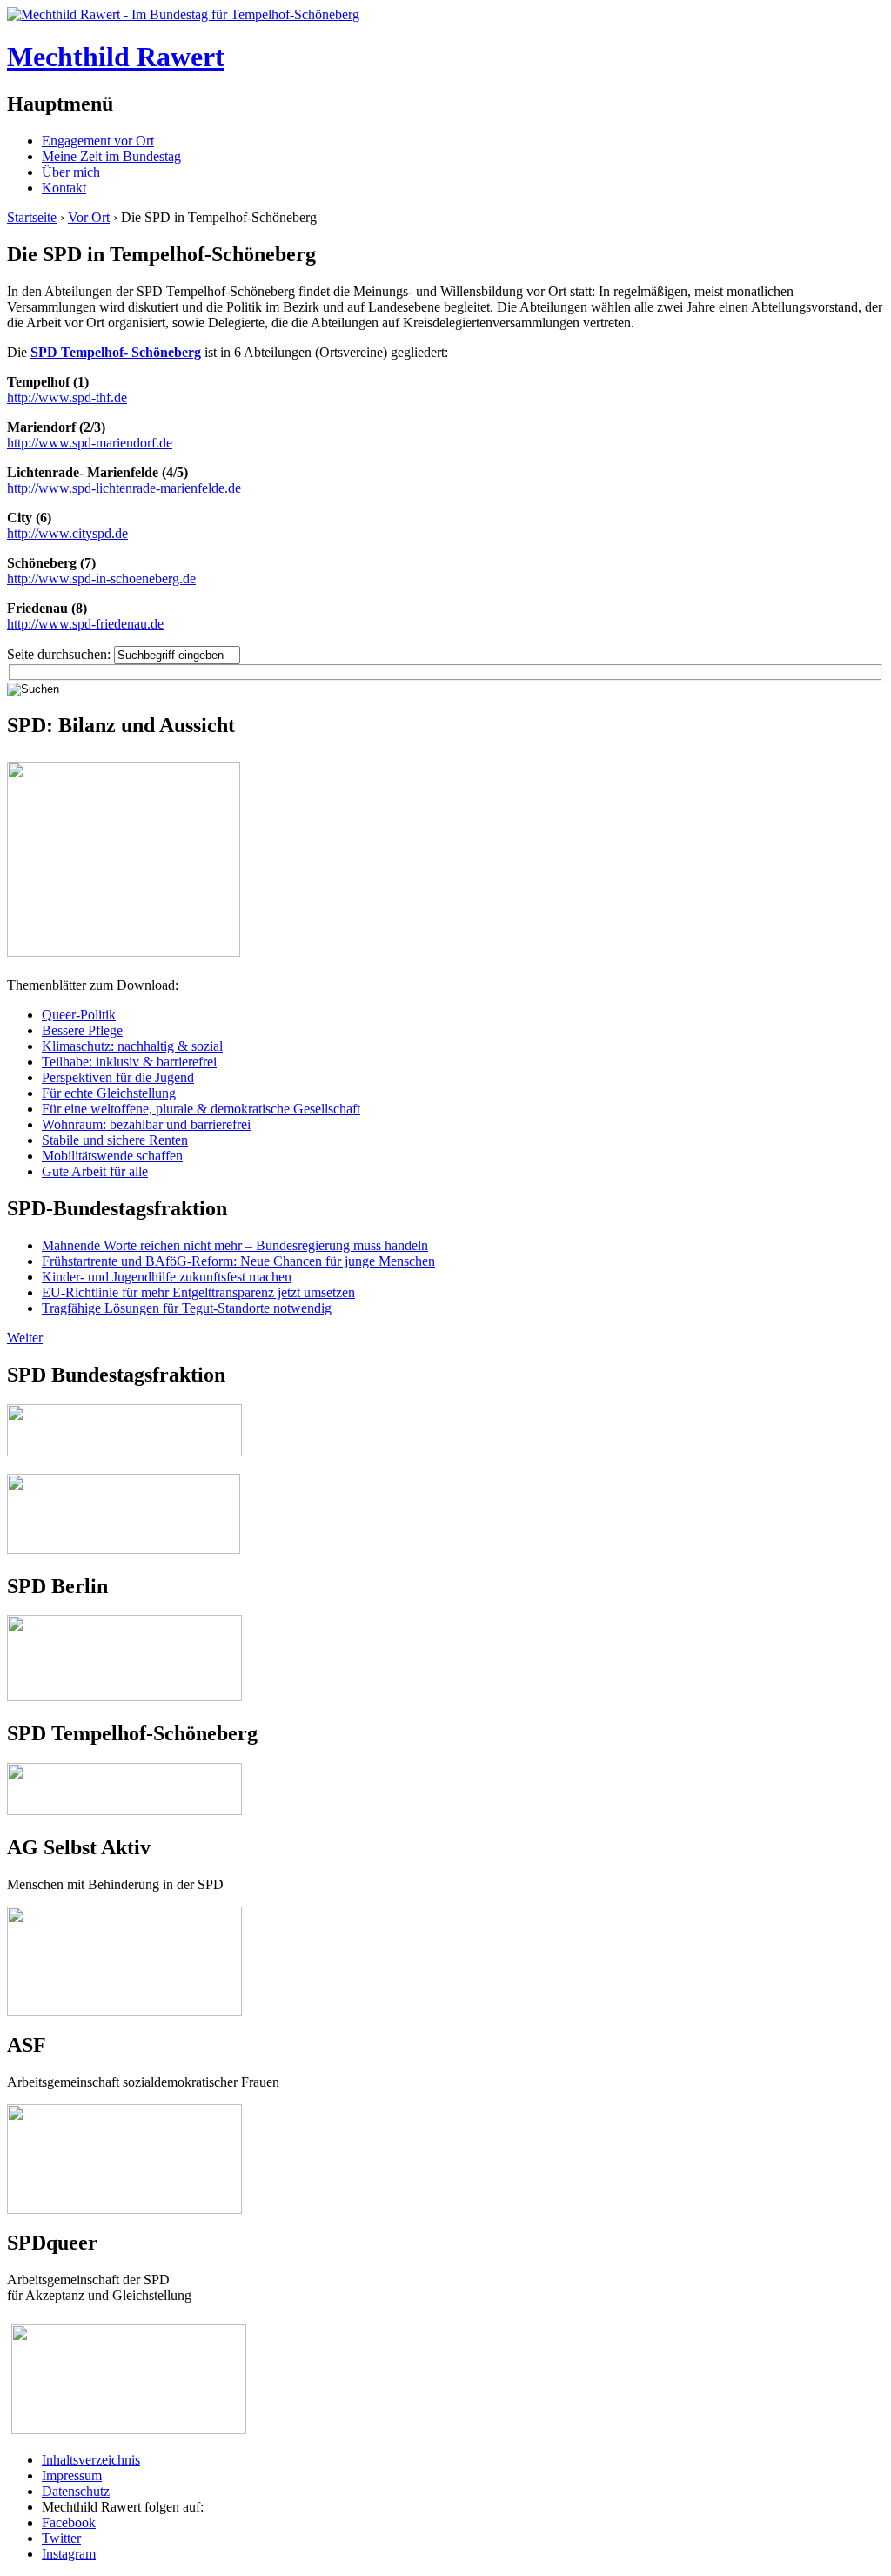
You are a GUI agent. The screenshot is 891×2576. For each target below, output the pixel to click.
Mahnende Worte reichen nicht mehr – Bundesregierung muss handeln (235, 1245)
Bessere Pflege (82, 1030)
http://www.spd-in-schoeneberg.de (101, 578)
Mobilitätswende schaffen (112, 1156)
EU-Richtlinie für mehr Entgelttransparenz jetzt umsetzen (198, 1292)
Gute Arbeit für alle (95, 1171)
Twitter (61, 2538)
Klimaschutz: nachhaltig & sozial (132, 1046)
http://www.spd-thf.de (67, 397)
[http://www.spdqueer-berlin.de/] (129, 2326)
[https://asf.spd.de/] (124, 2112)
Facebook (69, 2522)
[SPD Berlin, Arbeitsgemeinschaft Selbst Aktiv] (124, 1914)
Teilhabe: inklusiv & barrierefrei (129, 1062)
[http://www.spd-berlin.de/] (124, 1696)
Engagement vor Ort (98, 141)
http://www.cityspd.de (67, 533)
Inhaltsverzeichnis (91, 2460)
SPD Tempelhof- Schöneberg (116, 352)
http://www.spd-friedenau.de (85, 624)
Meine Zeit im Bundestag (111, 156)
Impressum (72, 2475)
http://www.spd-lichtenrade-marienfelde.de (124, 488)
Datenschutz (76, 2491)
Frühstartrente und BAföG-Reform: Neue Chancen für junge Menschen (238, 1261)
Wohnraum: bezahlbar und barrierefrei (146, 1124)
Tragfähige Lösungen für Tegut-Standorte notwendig (187, 1308)
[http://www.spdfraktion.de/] (124, 1452)
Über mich (71, 172)
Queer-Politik (79, 1015)
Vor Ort (89, 217)
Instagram (69, 2554)
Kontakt (64, 188)
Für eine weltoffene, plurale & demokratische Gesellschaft (201, 1109)
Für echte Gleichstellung (109, 1093)
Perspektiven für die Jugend (118, 1077)
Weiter (25, 1338)
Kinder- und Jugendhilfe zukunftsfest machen (167, 1277)
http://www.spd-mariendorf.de (90, 443)
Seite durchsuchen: (60, 654)
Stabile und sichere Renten (115, 1140)
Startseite (32, 217)
